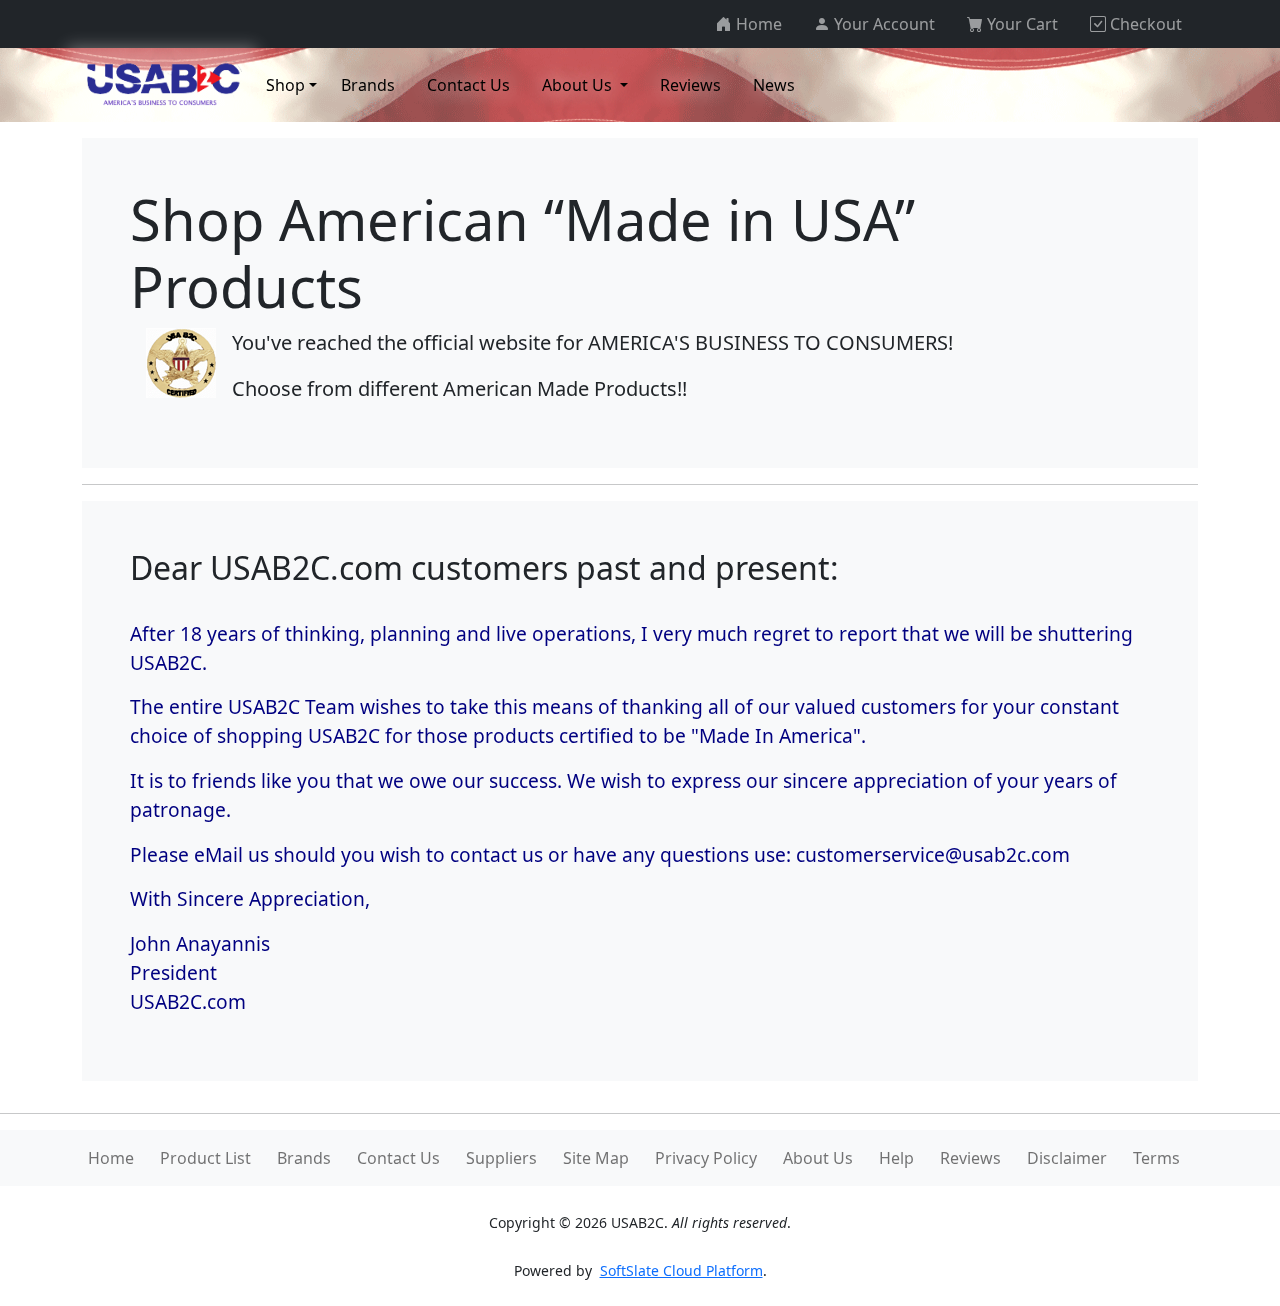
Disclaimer (1067, 1158)
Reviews (970, 1158)
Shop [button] (285, 85)
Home (111, 1158)
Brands (304, 1158)
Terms (1156, 1158)
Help (896, 1158)
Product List (205, 1158)
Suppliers (501, 1158)
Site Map (596, 1158)
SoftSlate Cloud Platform (681, 1270)
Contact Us (398, 1158)
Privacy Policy (706, 1158)
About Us (818, 1158)
